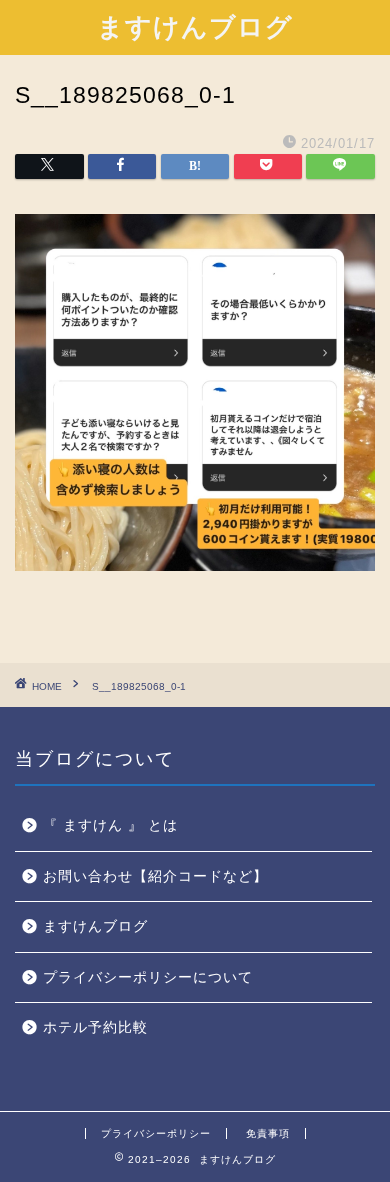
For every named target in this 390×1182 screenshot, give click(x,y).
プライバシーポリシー (156, 1133)
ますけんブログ (195, 26)
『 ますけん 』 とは (110, 825)
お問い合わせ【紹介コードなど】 (155, 876)
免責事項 (268, 1133)
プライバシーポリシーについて (148, 977)
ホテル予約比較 (95, 1027)
